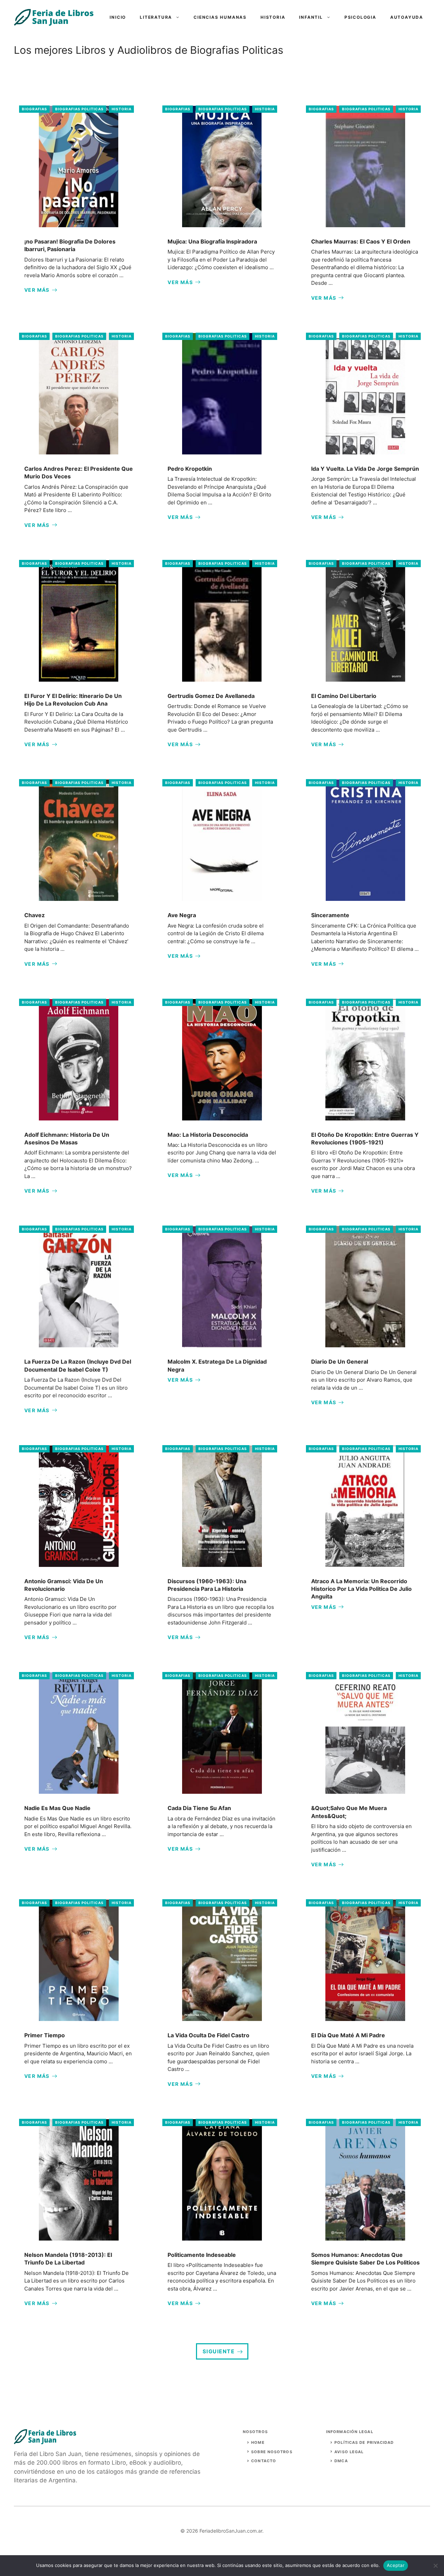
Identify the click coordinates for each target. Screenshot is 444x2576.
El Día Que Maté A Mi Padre (348, 2035)
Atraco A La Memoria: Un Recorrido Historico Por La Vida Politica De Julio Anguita (361, 1589)
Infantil (311, 17)
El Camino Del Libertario (344, 696)
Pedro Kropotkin (190, 469)
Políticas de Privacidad (364, 2442)
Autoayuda (407, 17)
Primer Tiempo (45, 2035)
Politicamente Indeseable (202, 2255)
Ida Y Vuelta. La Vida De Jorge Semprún (365, 469)
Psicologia (360, 17)
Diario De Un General (340, 1362)
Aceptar (396, 2565)
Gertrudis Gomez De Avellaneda (211, 696)
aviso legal (349, 2452)
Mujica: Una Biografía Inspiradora (212, 241)
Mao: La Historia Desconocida (208, 1135)
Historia (273, 17)
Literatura (156, 17)
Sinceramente (330, 915)
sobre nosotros (272, 2452)
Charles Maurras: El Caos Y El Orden (361, 241)
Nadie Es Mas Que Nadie (57, 1808)
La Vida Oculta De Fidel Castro (208, 2035)
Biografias (35, 109)
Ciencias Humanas (220, 17)
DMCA (341, 2461)
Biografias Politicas (79, 109)
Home (258, 2442)
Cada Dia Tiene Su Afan (199, 1808)
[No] (435, 2566)
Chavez (35, 915)
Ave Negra (182, 915)
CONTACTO (264, 2461)
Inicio (118, 17)
